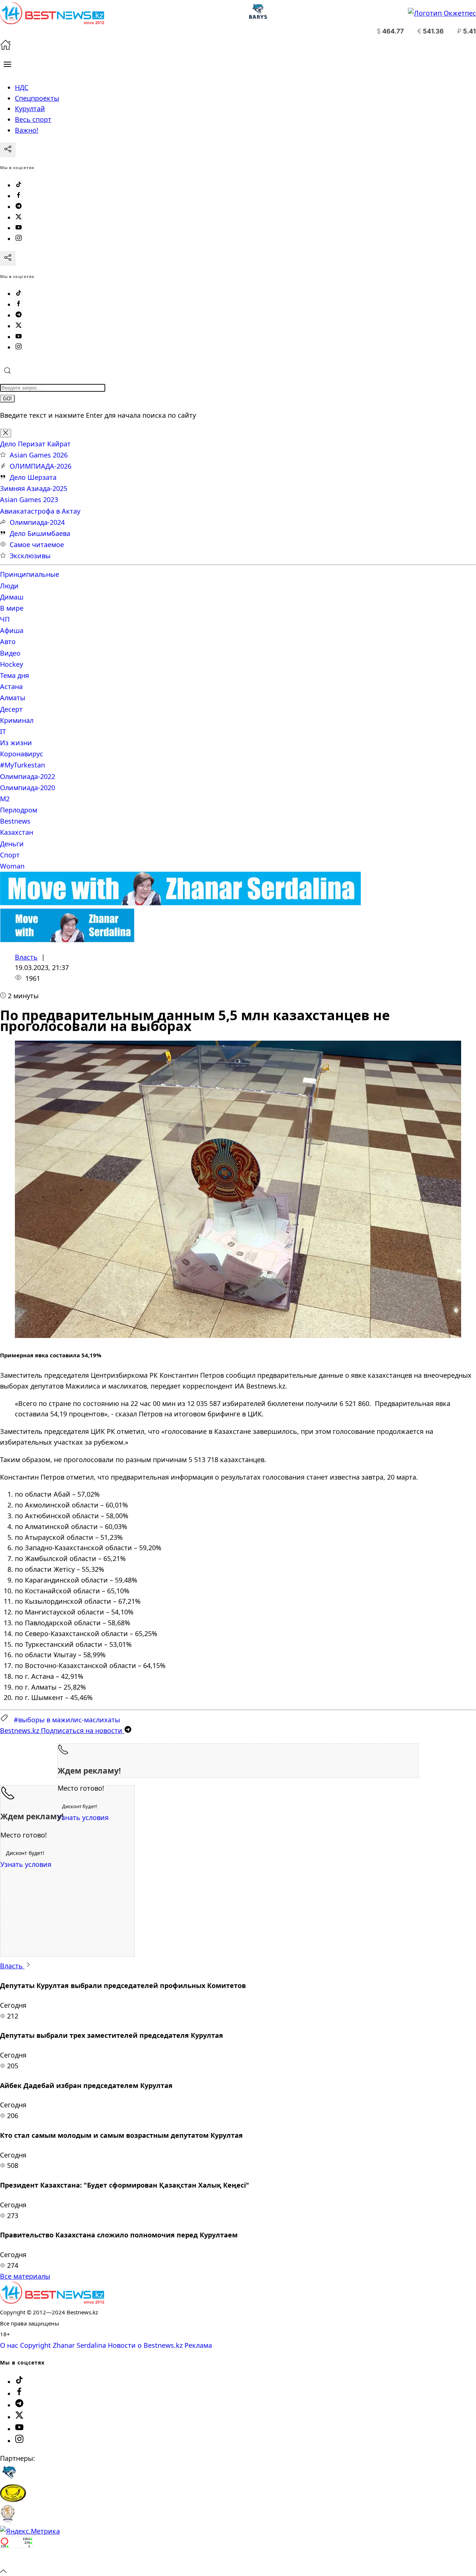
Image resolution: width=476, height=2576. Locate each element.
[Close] (6, 433)
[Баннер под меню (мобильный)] (67, 940)
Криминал (17, 720)
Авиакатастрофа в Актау (40, 511)
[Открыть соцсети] (8, 150)
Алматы (13, 698)
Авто (8, 641)
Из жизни (16, 743)
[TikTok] (19, 185)
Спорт (10, 855)
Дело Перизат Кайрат (35, 444)
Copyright (36, 2345)
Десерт (11, 709)
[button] (7, 64)
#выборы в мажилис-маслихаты (67, 1720)
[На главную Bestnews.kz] (52, 2301)
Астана (11, 686)
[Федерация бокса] (8, 2520)
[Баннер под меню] (181, 903)
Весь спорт (33, 119)
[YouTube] (19, 228)
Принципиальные (30, 574)
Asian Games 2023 (29, 500)
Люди (9, 586)
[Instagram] (19, 239)
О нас (9, 2345)
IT (3, 731)
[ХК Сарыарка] (13, 2499)
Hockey (12, 664)
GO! (7, 399)
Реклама (198, 2345)
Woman (12, 866)
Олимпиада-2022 (28, 776)
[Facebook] (19, 196)
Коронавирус (22, 754)
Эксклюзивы (30, 556)
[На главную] (6, 48)
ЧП (5, 619)
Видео (10, 653)
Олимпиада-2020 (28, 788)
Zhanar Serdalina (79, 2345)
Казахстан (17, 832)
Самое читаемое (37, 544)
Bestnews (15, 821)
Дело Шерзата (33, 477)
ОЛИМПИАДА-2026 (41, 466)
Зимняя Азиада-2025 (34, 488)
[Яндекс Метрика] (30, 2531)
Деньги (12, 844)
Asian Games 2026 (39, 455)
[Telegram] (19, 207)
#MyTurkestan (22, 765)
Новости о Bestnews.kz (145, 2345)
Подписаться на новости (62, 1730)
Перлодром (19, 810)
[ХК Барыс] (9, 2479)
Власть (26, 957)
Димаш (12, 597)
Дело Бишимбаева (40, 533)
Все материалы (25, 2276)
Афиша (12, 630)
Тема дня (15, 675)
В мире (12, 608)
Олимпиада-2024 (37, 522)
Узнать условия (83, 1817)
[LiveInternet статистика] (16, 2560)
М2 (5, 799)
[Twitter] (19, 217)
